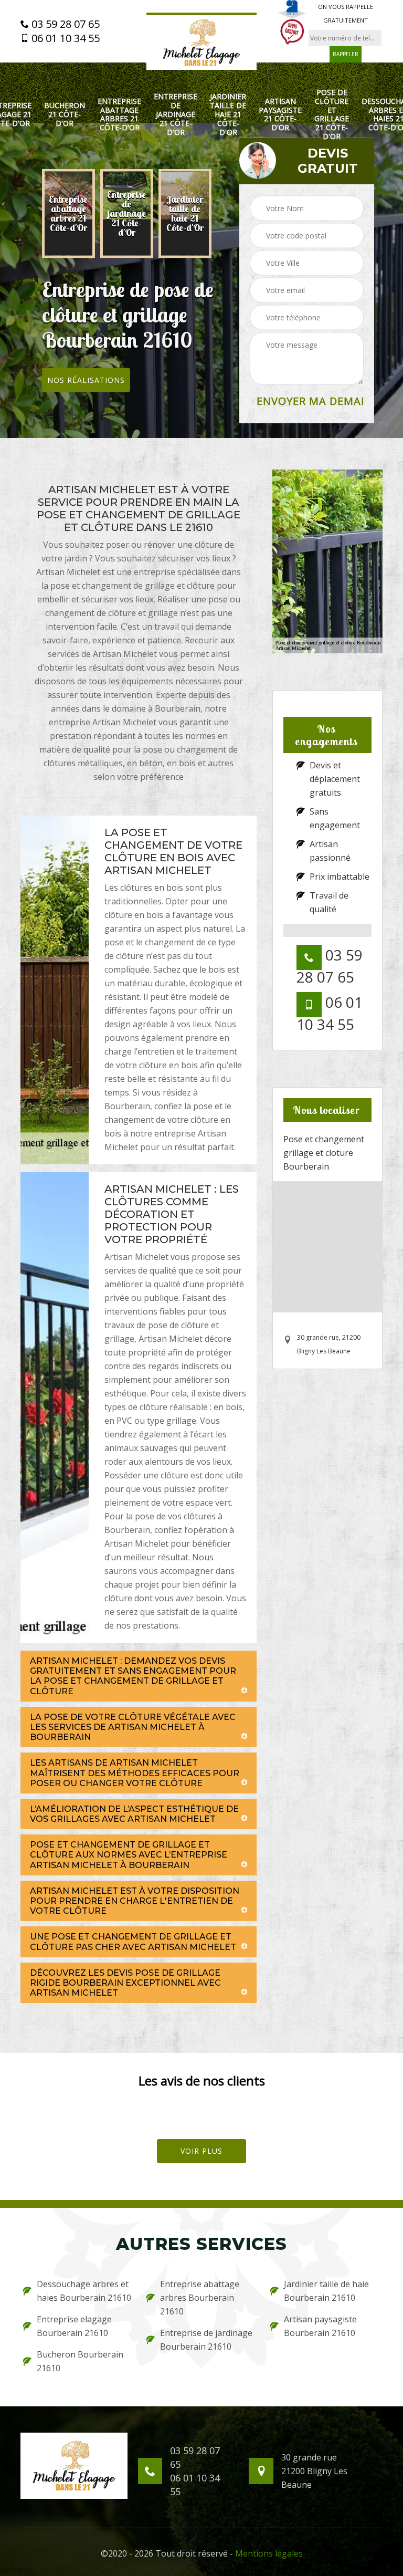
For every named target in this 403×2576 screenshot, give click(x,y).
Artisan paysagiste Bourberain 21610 (320, 2326)
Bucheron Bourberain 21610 (80, 2361)
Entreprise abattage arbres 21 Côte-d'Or (119, 115)
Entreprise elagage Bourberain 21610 (74, 2326)
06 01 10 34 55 (64, 38)
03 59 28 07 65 (64, 24)
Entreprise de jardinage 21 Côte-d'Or (176, 114)
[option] (68, 214)
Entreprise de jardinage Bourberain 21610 (206, 2340)
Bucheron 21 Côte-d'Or (65, 114)
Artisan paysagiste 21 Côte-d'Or (280, 115)
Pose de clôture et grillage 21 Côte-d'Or (332, 115)
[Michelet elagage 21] (201, 41)
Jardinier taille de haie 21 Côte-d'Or (228, 114)
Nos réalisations (86, 380)
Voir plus (201, 2151)
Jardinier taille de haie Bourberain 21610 (326, 2291)
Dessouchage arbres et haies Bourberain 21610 (84, 2291)
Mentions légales (269, 2553)
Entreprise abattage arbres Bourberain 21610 (200, 2298)
